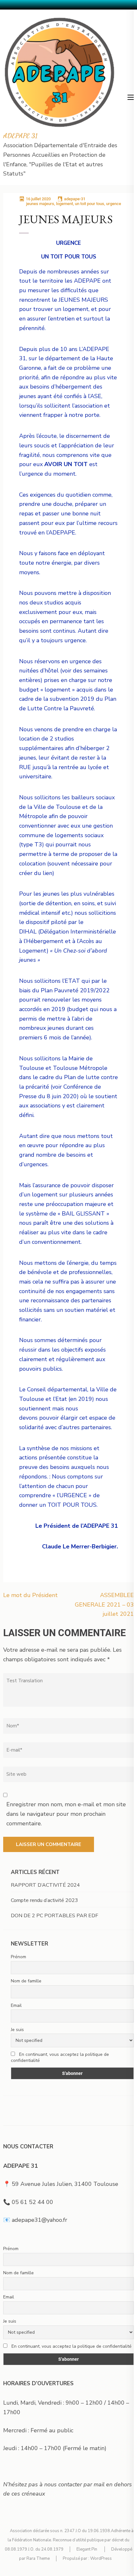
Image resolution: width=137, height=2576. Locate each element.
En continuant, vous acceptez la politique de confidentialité (60, 2057)
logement (65, 204)
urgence (114, 204)
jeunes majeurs (40, 204)
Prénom (18, 1957)
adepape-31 (75, 199)
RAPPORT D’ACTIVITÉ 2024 (45, 1885)
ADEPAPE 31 (20, 136)
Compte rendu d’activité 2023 (44, 1900)
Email (16, 2005)
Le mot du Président (30, 1595)
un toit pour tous (90, 204)
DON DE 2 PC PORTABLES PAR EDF (54, 1916)
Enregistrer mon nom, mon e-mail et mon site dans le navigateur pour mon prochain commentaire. (66, 1814)
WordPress (101, 2559)
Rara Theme (38, 2559)
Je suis (17, 2030)
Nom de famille (26, 1981)
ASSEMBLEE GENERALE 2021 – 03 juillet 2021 (104, 1605)
